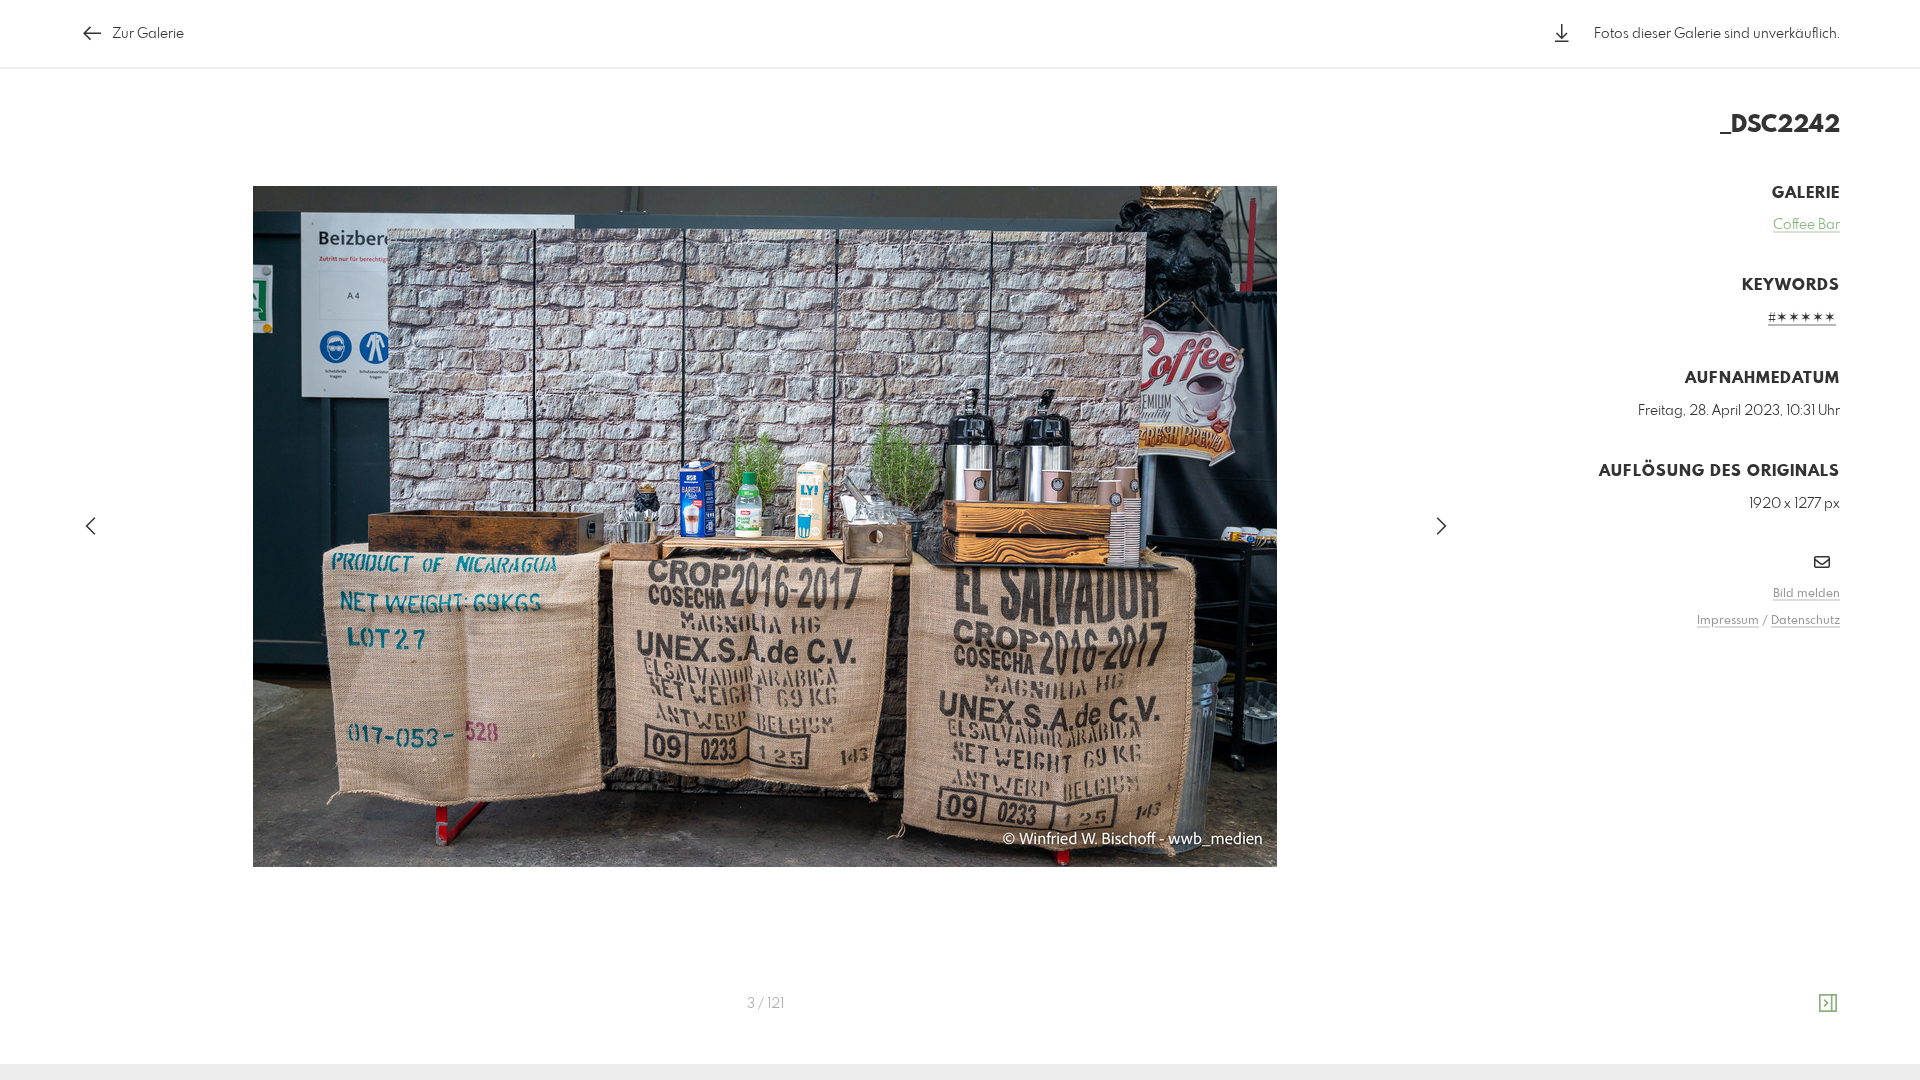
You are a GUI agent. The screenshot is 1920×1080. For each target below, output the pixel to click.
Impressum (1728, 621)
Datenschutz (1805, 621)
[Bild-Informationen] (1828, 1004)
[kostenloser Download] (1562, 33)
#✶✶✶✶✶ (1802, 318)
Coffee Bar (1806, 225)
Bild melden (1806, 594)
